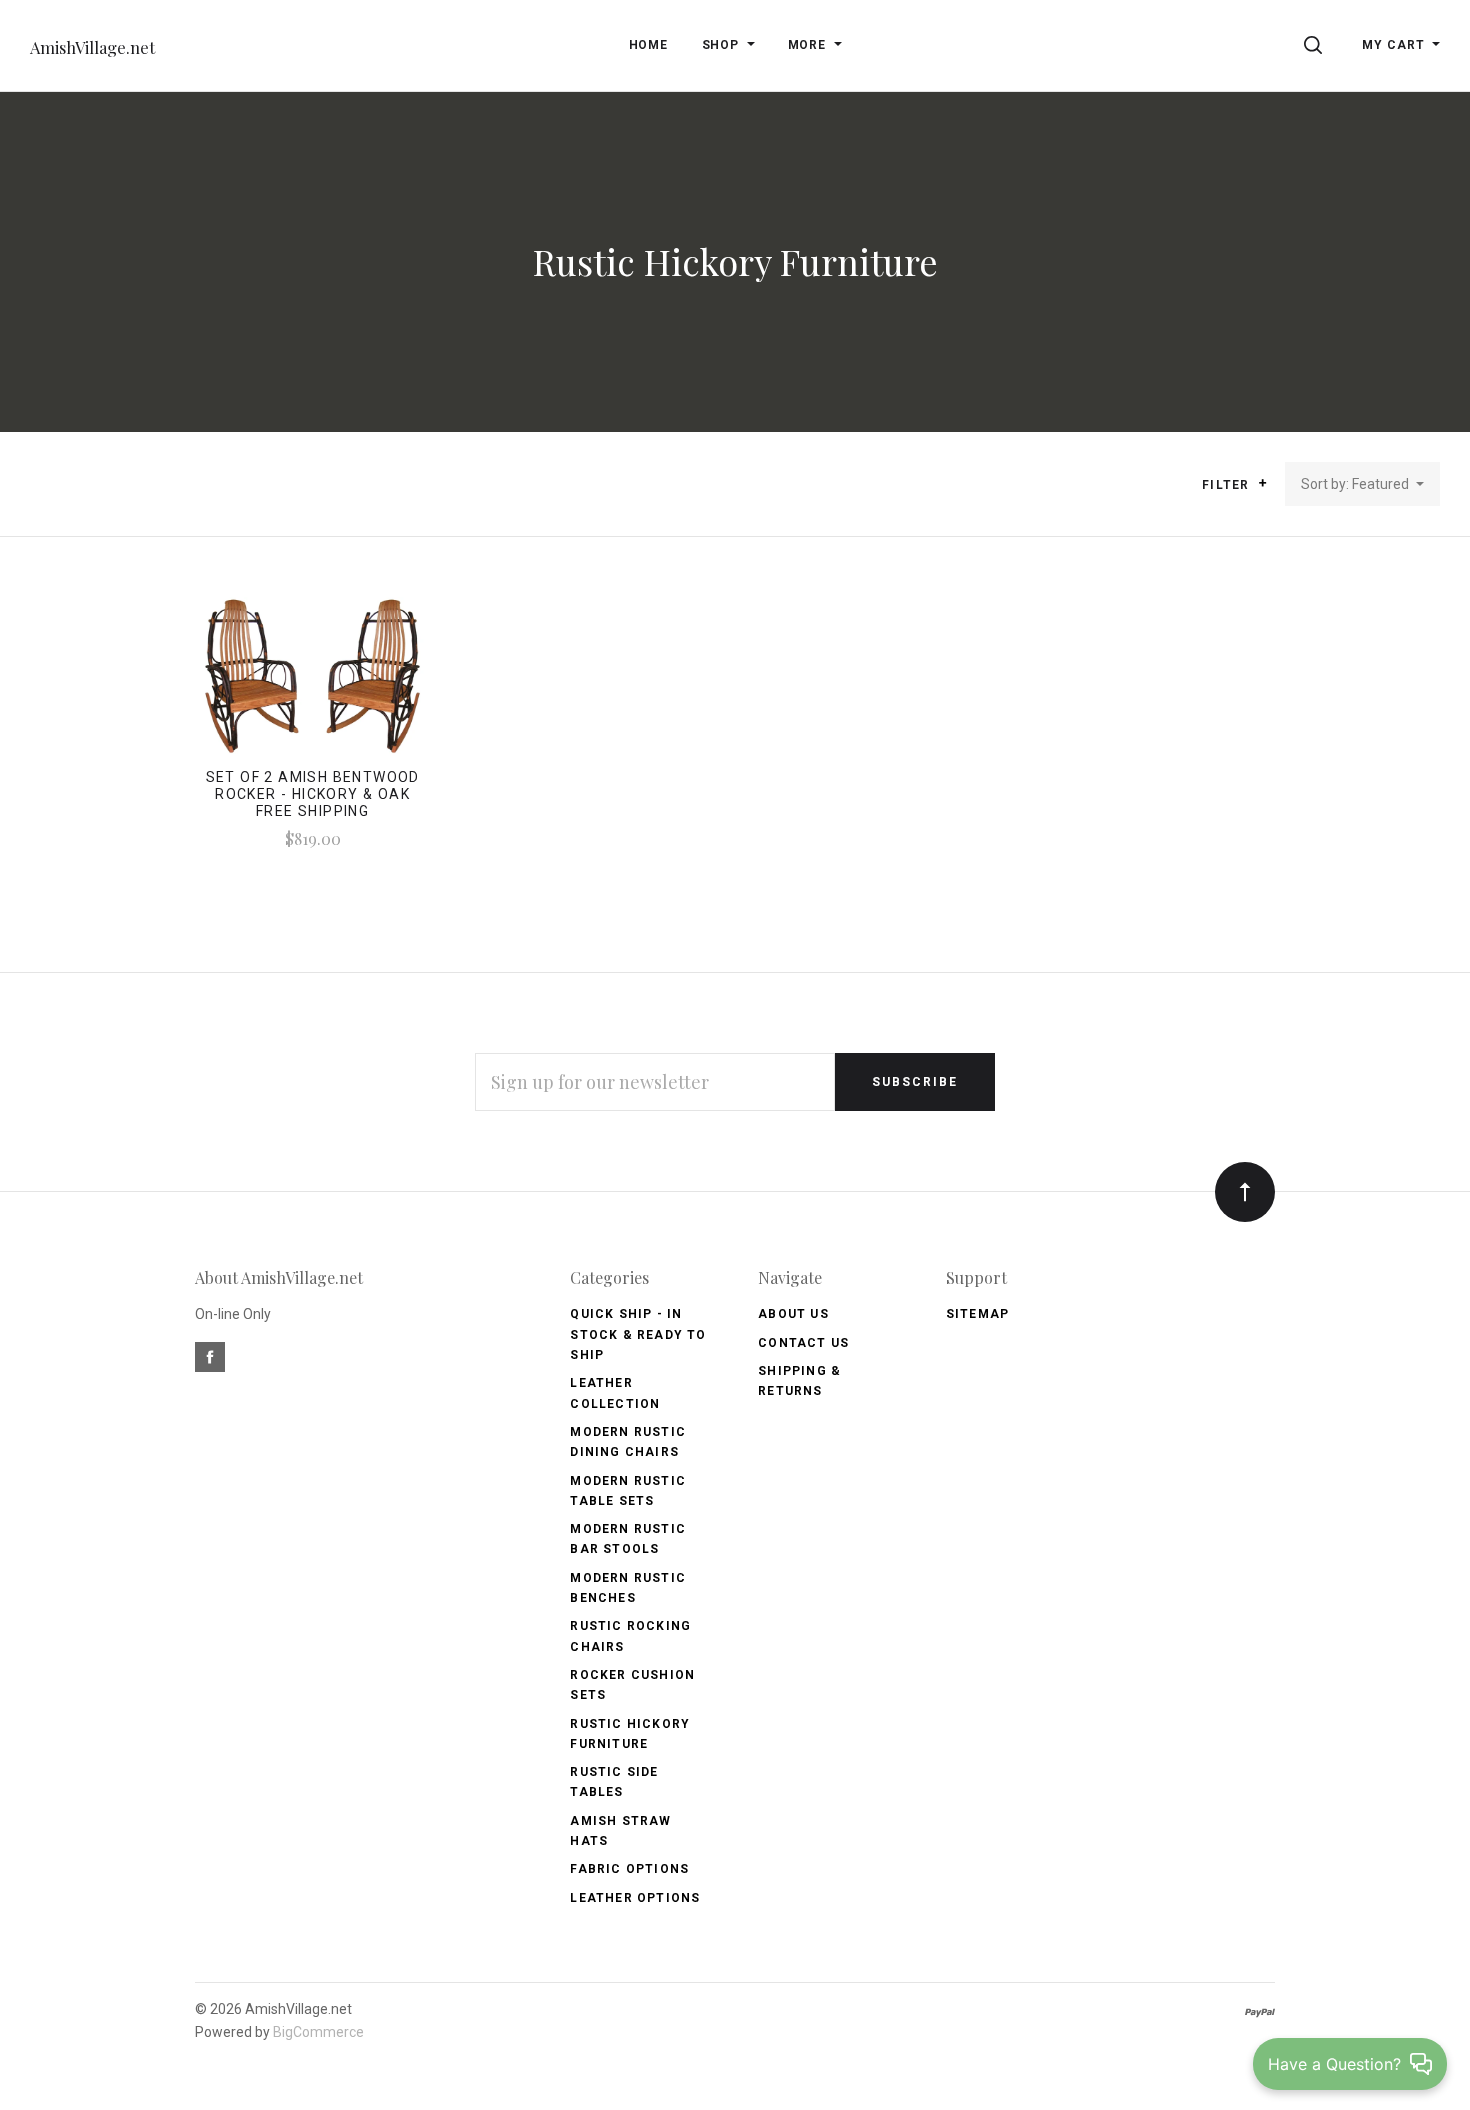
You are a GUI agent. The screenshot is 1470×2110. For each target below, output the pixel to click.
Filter (1227, 485)
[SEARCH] (1316, 45)
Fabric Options (629, 1869)
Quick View (312, 682)
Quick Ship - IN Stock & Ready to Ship (638, 1334)
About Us (793, 1314)
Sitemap (977, 1314)
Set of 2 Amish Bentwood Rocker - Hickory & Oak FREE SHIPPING (313, 794)
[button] (1262, 483)
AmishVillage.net (92, 47)
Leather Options (635, 1898)
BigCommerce (318, 2032)
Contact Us (803, 1343)
